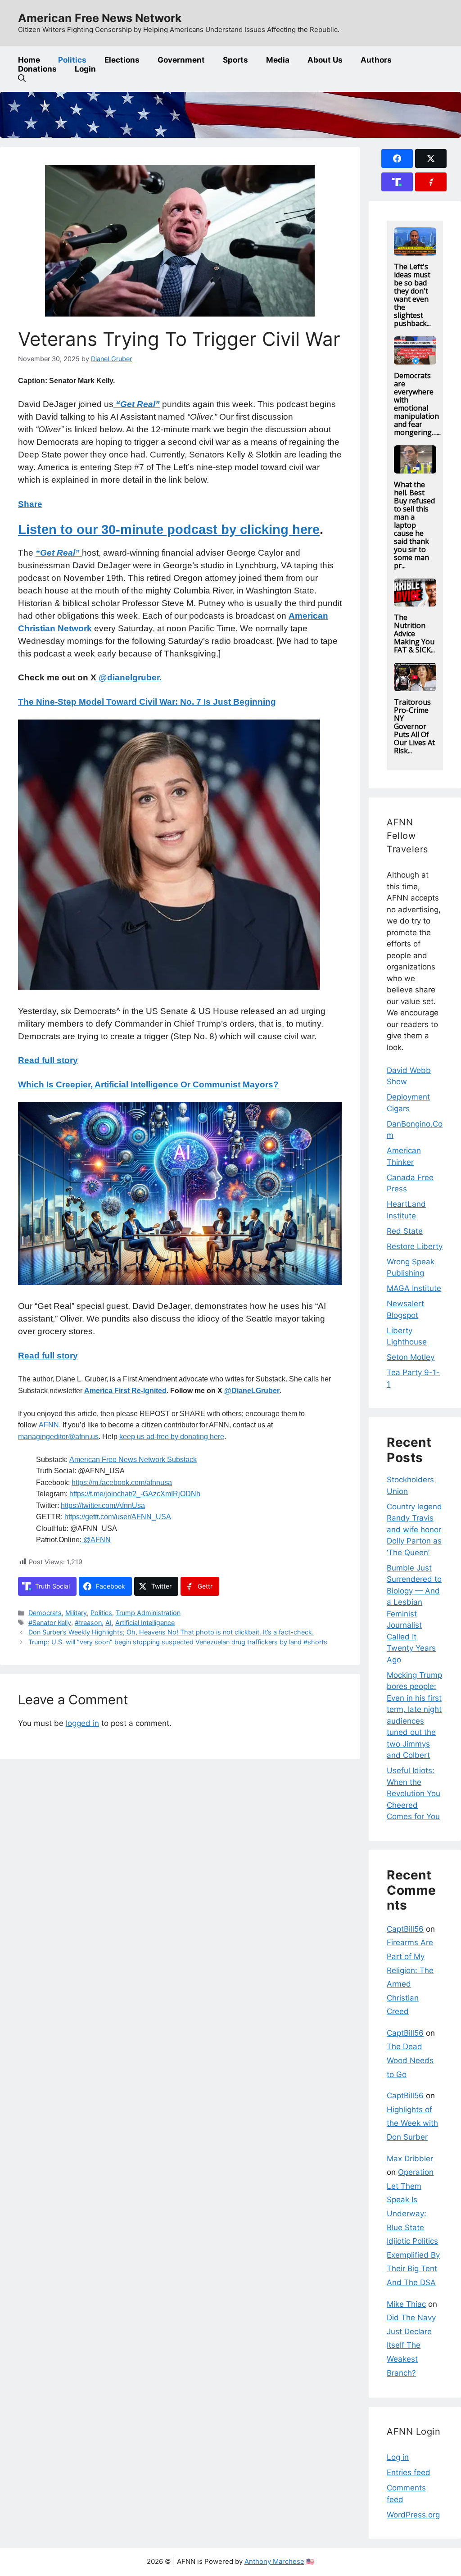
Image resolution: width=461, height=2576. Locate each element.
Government (181, 60)
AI (108, 1623)
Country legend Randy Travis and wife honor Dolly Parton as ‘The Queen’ (414, 1530)
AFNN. (50, 1425)
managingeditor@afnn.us (58, 1437)
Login (85, 69)
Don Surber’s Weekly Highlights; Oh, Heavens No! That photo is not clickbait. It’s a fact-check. (171, 1632)
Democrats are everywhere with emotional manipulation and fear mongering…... (417, 404)
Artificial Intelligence (145, 1623)
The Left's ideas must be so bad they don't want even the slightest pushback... (412, 295)
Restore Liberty (415, 1246)
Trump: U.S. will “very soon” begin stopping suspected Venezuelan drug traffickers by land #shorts (178, 1642)
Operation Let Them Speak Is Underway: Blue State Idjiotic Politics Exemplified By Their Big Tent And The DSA (413, 2227)
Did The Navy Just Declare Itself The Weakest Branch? (411, 2345)
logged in (82, 1723)
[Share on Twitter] (431, 158)
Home (29, 60)
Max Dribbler (410, 2159)
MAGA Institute (414, 1288)
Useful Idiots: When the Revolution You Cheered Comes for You (414, 1793)
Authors (376, 60)
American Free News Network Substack (133, 1460)
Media (278, 60)
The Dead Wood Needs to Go (410, 2060)
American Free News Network (100, 18)
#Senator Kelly (50, 1623)
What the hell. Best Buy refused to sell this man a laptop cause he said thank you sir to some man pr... (414, 525)
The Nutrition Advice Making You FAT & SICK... (414, 634)
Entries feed (409, 2472)
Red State (405, 1231)
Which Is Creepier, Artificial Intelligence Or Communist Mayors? (148, 1084)
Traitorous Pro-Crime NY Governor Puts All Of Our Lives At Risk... (414, 726)
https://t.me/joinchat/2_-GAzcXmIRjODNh (135, 1494)
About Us (325, 60)
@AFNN (96, 1540)
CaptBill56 (405, 1929)
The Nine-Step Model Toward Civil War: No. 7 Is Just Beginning (147, 702)
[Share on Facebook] (397, 158)
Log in (398, 2457)
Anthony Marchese (274, 2561)
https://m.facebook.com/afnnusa (122, 1483)
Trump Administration (148, 1613)
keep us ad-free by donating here (172, 1437)
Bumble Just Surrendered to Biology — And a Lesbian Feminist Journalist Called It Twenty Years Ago (414, 1614)
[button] (22, 78)
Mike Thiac (406, 2304)
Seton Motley (411, 1357)
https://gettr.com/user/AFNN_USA (118, 1517)
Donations (37, 69)
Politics (72, 60)
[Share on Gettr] (431, 182)
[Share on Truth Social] (397, 182)
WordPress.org (413, 2515)
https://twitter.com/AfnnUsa (103, 1505)
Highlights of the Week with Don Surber (412, 2123)
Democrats (45, 1613)
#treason (88, 1623)
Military (76, 1613)
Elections (122, 60)
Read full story (48, 1060)
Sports (235, 60)
